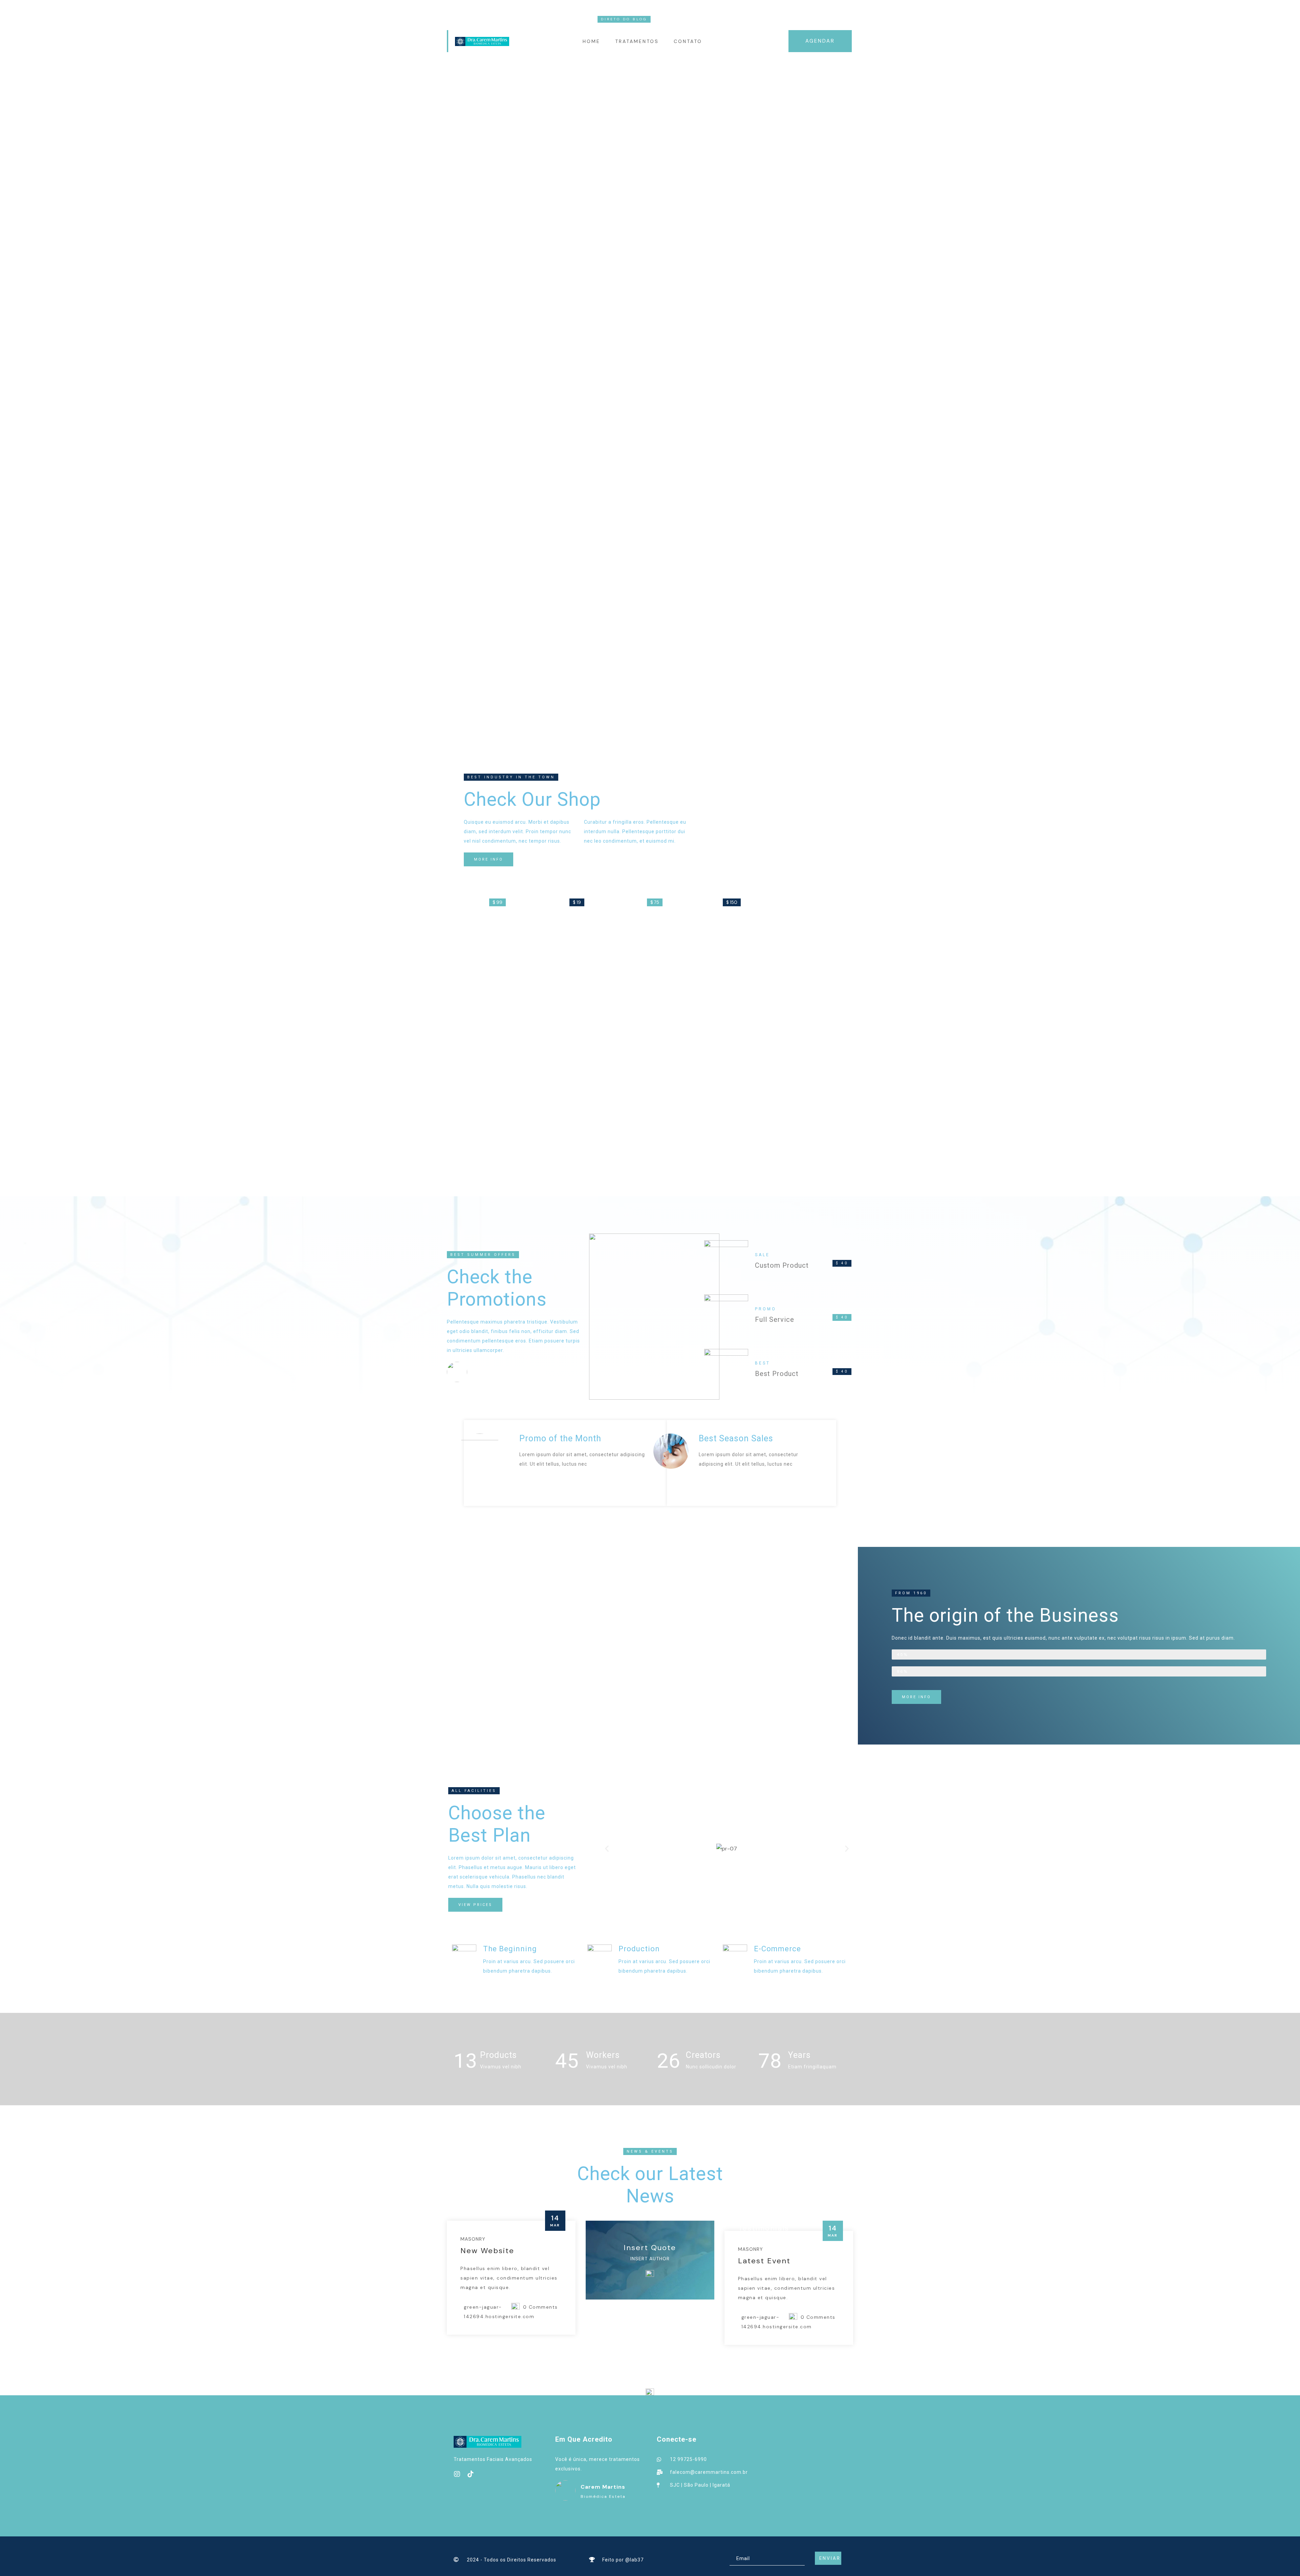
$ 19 (577, 902)
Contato (688, 41)
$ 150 (732, 902)
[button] (607, 1849)
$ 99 (497, 902)
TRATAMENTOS (637, 41)
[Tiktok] (471, 2474)
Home (591, 41)
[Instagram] (457, 2474)
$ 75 (655, 902)
